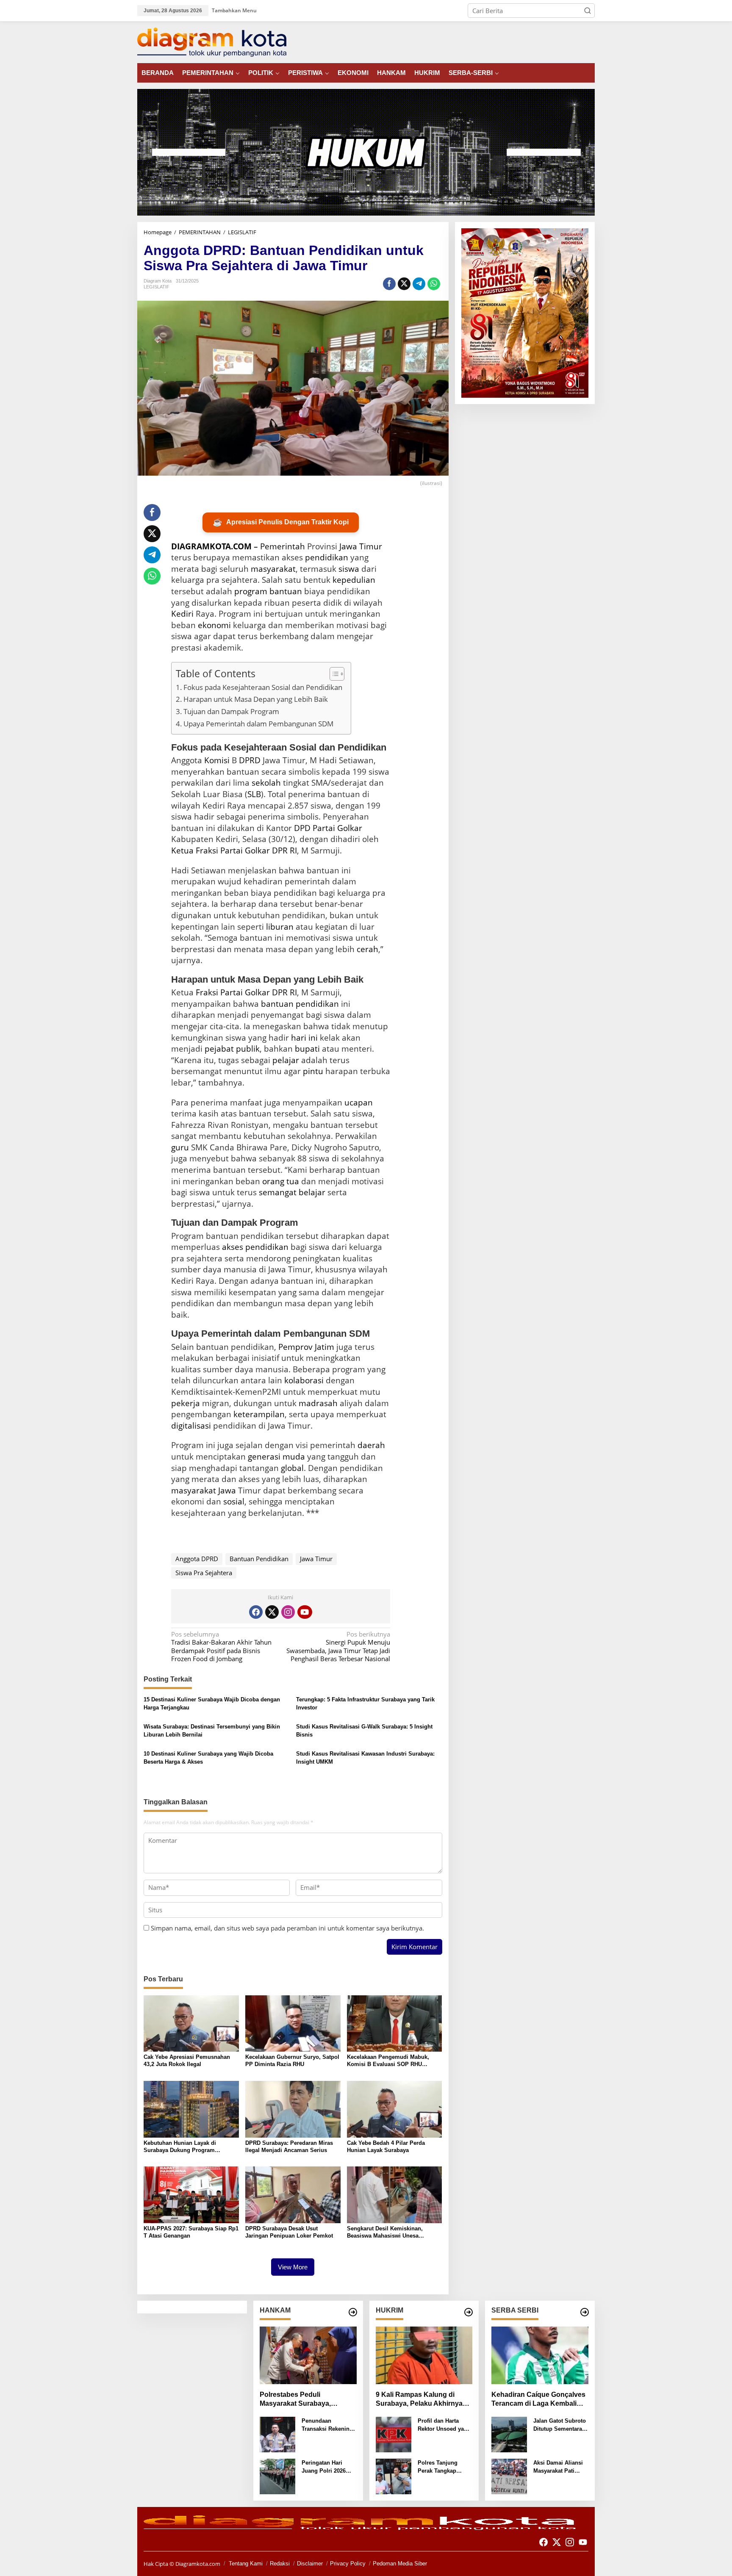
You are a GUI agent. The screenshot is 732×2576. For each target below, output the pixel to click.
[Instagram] (288, 1612)
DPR (280, 992)
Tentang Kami (246, 2564)
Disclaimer (310, 2564)
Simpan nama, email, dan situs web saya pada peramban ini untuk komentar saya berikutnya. (287, 1928)
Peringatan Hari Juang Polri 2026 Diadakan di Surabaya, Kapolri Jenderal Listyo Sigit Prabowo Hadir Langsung (329, 2467)
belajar (312, 1192)
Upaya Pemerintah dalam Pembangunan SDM (258, 724)
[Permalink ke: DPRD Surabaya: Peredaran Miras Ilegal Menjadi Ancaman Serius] (293, 2108)
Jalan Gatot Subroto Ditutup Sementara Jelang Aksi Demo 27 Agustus (560, 2425)
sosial (234, 1501)
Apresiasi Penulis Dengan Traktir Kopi (281, 522)
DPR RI (284, 850)
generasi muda (276, 1457)
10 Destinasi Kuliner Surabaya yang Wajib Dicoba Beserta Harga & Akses (208, 1758)
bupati (307, 1049)
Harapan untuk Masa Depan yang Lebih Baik (256, 699)
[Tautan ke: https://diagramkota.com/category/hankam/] (353, 2312)
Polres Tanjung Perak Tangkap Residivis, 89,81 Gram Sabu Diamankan (438, 2467)
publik (248, 1049)
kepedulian (354, 580)
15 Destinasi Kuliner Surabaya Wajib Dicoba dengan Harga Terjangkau (212, 1704)
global (292, 1468)
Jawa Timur (361, 546)
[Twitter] (272, 1612)
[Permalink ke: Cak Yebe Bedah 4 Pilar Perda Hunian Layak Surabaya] (395, 2108)
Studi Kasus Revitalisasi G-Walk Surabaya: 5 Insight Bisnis (364, 1731)
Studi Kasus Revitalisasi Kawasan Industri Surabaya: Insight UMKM (365, 1758)
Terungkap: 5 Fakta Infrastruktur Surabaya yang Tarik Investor (365, 1704)
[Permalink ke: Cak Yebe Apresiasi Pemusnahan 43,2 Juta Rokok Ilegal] (191, 2023)
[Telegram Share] (419, 284)
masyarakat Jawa (204, 1490)
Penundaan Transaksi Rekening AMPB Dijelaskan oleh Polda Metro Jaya (327, 2425)
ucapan (359, 1102)
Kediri (182, 614)
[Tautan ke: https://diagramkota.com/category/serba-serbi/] (585, 2312)
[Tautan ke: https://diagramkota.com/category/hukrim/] (469, 2312)
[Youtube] (305, 1612)
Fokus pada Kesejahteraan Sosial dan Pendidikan (263, 687)
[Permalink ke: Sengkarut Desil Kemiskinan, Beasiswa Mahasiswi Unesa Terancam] (395, 2194)
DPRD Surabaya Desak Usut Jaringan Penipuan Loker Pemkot (289, 2232)
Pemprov (295, 1347)
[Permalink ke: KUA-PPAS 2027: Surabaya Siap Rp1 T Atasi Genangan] (191, 2194)
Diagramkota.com (197, 2564)
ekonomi (214, 625)
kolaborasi (304, 1380)
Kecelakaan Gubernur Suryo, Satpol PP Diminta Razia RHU (292, 2061)
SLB (254, 794)
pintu (313, 1071)
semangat (278, 1192)
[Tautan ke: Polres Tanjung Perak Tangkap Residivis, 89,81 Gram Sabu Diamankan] (394, 2476)
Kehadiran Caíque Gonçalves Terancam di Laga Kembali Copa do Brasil (538, 2400)
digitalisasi (191, 1426)
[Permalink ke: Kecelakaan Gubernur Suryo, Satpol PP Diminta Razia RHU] (293, 2023)
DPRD (250, 760)
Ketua (182, 850)
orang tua (281, 1181)
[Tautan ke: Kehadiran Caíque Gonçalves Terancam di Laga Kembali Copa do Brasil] (540, 2355)
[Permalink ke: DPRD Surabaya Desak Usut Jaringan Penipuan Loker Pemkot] (293, 2194)
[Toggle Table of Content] (333, 674)
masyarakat (273, 569)
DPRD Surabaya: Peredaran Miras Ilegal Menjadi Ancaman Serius (289, 2147)
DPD (302, 828)
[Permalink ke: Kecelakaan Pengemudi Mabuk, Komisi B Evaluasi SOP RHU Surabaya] (395, 2023)
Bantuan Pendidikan (259, 1559)
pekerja (186, 1403)
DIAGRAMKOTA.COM (211, 546)
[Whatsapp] (434, 284)
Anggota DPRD (197, 1559)
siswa (349, 569)
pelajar (286, 1060)
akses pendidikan (255, 1247)
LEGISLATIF (157, 287)
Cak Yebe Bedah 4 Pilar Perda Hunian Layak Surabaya (386, 2147)
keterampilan (259, 1414)
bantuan (286, 591)
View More (293, 2267)
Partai (232, 850)
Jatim (324, 1347)
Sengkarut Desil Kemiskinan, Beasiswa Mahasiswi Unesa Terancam (385, 2233)
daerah (371, 1445)
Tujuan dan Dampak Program (231, 711)
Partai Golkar (337, 828)
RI (293, 992)
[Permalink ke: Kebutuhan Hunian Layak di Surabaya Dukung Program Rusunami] (191, 2108)
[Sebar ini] (389, 284)
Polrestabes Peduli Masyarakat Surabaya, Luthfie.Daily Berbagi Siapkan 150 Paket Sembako (307, 2400)
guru (180, 1147)
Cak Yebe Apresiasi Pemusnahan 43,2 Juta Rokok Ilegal (187, 2061)
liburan (280, 927)
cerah (367, 949)
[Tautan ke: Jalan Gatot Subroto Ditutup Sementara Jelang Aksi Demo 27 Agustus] (509, 2434)
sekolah (266, 783)
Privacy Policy (348, 2564)
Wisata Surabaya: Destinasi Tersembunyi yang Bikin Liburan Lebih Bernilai (212, 1731)
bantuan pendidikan (300, 1004)
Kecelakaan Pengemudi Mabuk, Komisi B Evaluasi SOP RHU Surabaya (388, 2061)
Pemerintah (283, 546)
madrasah (318, 1403)
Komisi (217, 760)
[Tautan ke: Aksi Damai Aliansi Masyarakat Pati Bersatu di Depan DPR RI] (509, 2476)
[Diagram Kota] (212, 42)
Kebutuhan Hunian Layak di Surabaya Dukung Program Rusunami (180, 2147)
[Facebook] (256, 1612)
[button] (588, 11)
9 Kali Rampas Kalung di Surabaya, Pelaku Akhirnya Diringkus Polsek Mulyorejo (420, 2400)
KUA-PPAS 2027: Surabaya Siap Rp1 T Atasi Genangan (191, 2232)
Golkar (257, 850)
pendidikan (327, 557)
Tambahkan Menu (234, 10)
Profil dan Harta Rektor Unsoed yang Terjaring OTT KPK (444, 2425)
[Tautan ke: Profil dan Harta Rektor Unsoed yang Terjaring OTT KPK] (394, 2434)
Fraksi (207, 850)
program (251, 591)
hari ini (304, 1038)
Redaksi (280, 2564)
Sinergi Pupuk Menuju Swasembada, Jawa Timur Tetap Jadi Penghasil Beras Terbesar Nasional (338, 1647)
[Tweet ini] (404, 284)
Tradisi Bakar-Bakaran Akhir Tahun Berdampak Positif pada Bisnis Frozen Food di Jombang (221, 1647)
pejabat (219, 1049)
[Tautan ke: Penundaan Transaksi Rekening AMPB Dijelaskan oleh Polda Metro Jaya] (277, 2434)
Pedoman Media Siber (400, 2564)
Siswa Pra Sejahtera (204, 1573)
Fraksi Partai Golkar (233, 992)
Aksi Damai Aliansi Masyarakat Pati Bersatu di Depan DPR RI (558, 2467)
